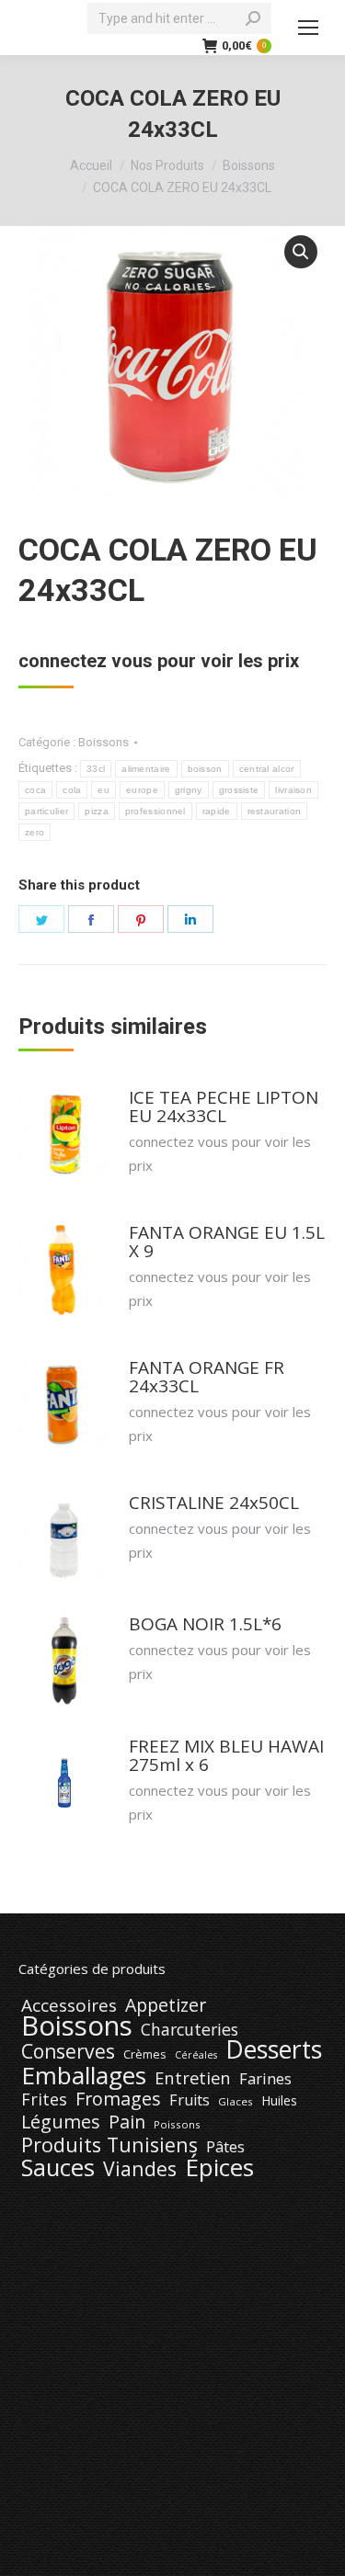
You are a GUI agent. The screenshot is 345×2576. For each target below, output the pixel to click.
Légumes (61, 2122)
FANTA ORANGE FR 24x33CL (207, 1377)
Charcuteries (190, 2029)
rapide (217, 811)
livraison (293, 790)
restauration (275, 811)
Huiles (279, 2100)
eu (103, 790)
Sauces (58, 2168)
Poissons (177, 2124)
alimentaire (146, 769)
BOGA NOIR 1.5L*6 (205, 1624)
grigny (189, 790)
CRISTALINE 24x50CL (214, 1503)
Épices (219, 2167)
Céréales (196, 2055)
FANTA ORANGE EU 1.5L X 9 (227, 1242)
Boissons (103, 742)
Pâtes (225, 2147)
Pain (127, 2122)
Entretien (193, 2078)
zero (34, 832)
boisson (205, 769)
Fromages (118, 2099)
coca (35, 790)
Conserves (68, 2051)
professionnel (155, 811)
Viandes (140, 2169)
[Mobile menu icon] (308, 28)
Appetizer (166, 2005)
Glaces (236, 2101)
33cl (96, 769)
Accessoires (69, 2005)
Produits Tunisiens (109, 2145)
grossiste (239, 790)
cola (72, 790)
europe (142, 790)
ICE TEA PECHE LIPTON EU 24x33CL (224, 1106)
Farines (265, 2079)
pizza (97, 811)
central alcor (267, 769)
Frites (44, 2099)
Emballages (84, 2075)
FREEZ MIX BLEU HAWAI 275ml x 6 (226, 1755)
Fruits (190, 2100)
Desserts (274, 2049)
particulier (46, 811)
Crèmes (145, 2054)
